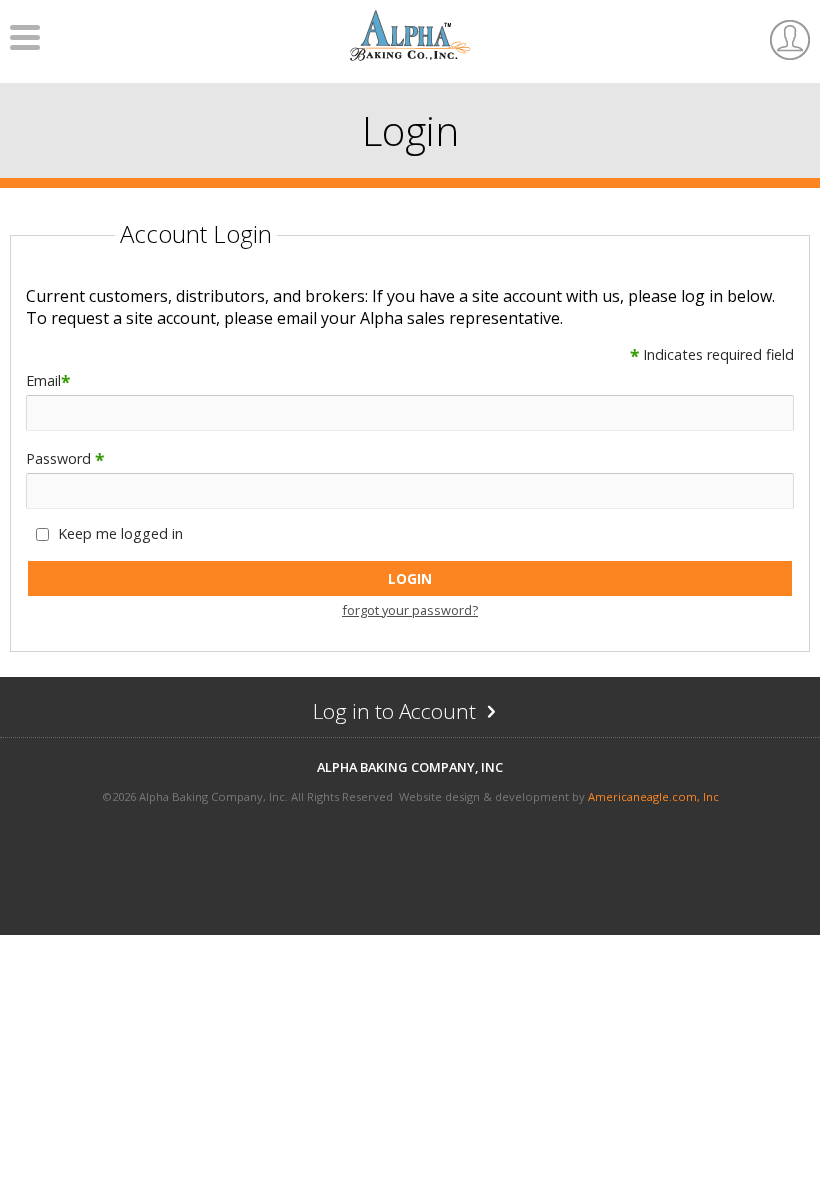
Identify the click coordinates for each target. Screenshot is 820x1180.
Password (65, 458)
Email (48, 380)
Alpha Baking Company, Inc (410, 767)
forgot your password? (410, 610)
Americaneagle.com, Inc (653, 796)
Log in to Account (434, 716)
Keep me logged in (120, 533)
